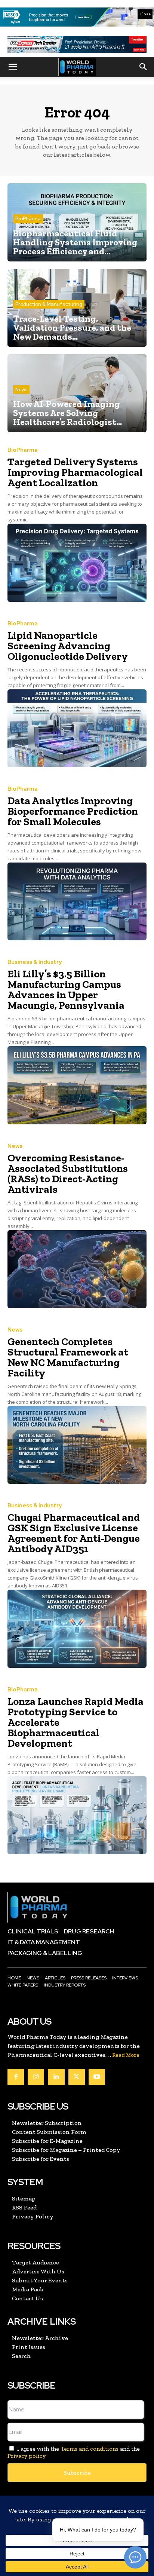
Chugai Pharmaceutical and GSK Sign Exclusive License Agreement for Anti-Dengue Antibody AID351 (74, 1533)
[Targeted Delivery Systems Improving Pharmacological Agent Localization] (77, 563)
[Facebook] (16, 2077)
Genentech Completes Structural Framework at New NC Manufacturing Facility (68, 1357)
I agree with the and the (74, 2452)
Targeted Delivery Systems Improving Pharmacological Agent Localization (75, 472)
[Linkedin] (56, 2077)
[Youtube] (97, 2077)
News (21, 390)
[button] (13, 67)
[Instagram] (36, 2077)
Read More (126, 2055)
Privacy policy (27, 2456)
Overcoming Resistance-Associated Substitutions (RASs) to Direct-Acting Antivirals (68, 1174)
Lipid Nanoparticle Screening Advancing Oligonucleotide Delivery (68, 646)
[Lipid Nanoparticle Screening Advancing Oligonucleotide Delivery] (77, 728)
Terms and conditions (90, 2449)
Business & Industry (35, 962)
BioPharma (28, 219)
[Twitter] (77, 2077)
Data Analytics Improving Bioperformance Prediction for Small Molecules (73, 811)
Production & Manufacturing (49, 304)
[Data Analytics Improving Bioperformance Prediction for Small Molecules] (77, 901)
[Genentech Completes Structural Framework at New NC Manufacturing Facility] (77, 1445)
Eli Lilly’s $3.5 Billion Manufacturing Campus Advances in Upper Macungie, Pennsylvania (66, 990)
